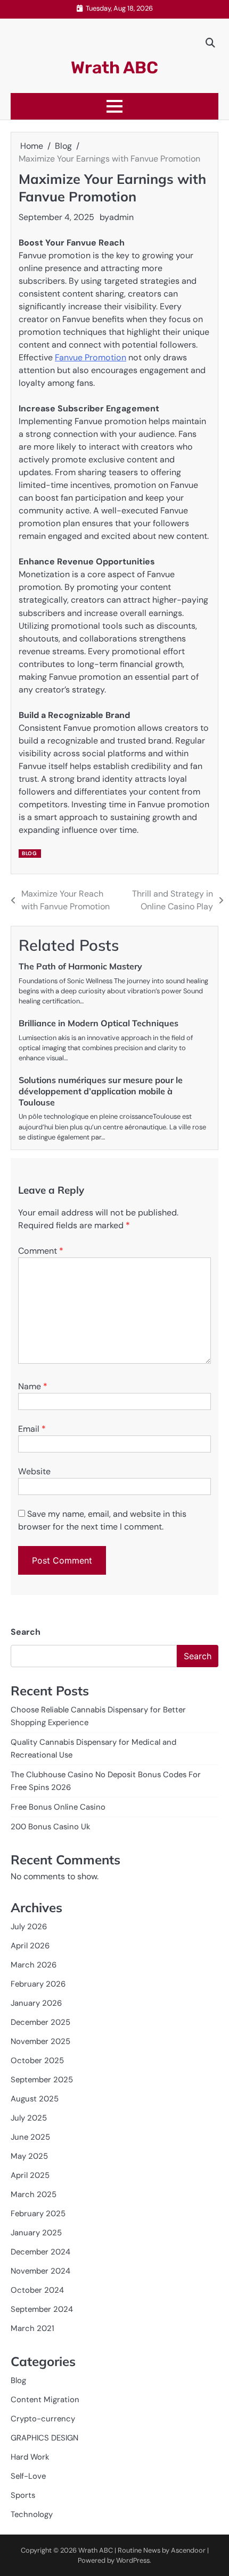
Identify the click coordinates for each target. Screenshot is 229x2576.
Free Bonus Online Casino (58, 1807)
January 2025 (36, 2233)
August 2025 (35, 2099)
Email (32, 1429)
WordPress (133, 2560)
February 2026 (38, 1984)
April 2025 (30, 2175)
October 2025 (37, 2060)
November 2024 (40, 2271)
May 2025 (29, 2156)
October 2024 (37, 2290)
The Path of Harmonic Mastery (80, 966)
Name (33, 1386)
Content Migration (45, 2400)
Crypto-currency (43, 2419)
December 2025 (40, 2022)
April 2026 (30, 1946)
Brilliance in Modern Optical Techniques (99, 1023)
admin (121, 217)
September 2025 (42, 2080)
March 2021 (32, 2328)
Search (26, 1632)
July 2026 (29, 1927)
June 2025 (30, 2137)
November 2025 (40, 2041)
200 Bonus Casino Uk (51, 1827)
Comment (41, 1251)
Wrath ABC (114, 67)
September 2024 (42, 2309)
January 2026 (36, 2003)
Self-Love (28, 2476)
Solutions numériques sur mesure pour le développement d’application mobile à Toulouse (101, 1091)
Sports (23, 2495)
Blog (29, 853)
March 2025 (34, 2194)
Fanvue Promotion (91, 357)
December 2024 (40, 2252)
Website (34, 1471)
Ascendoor (188, 2550)
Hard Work (30, 2457)
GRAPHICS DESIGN (44, 2438)
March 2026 (34, 1965)
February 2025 (38, 2214)
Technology (32, 2514)
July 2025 (29, 2118)
